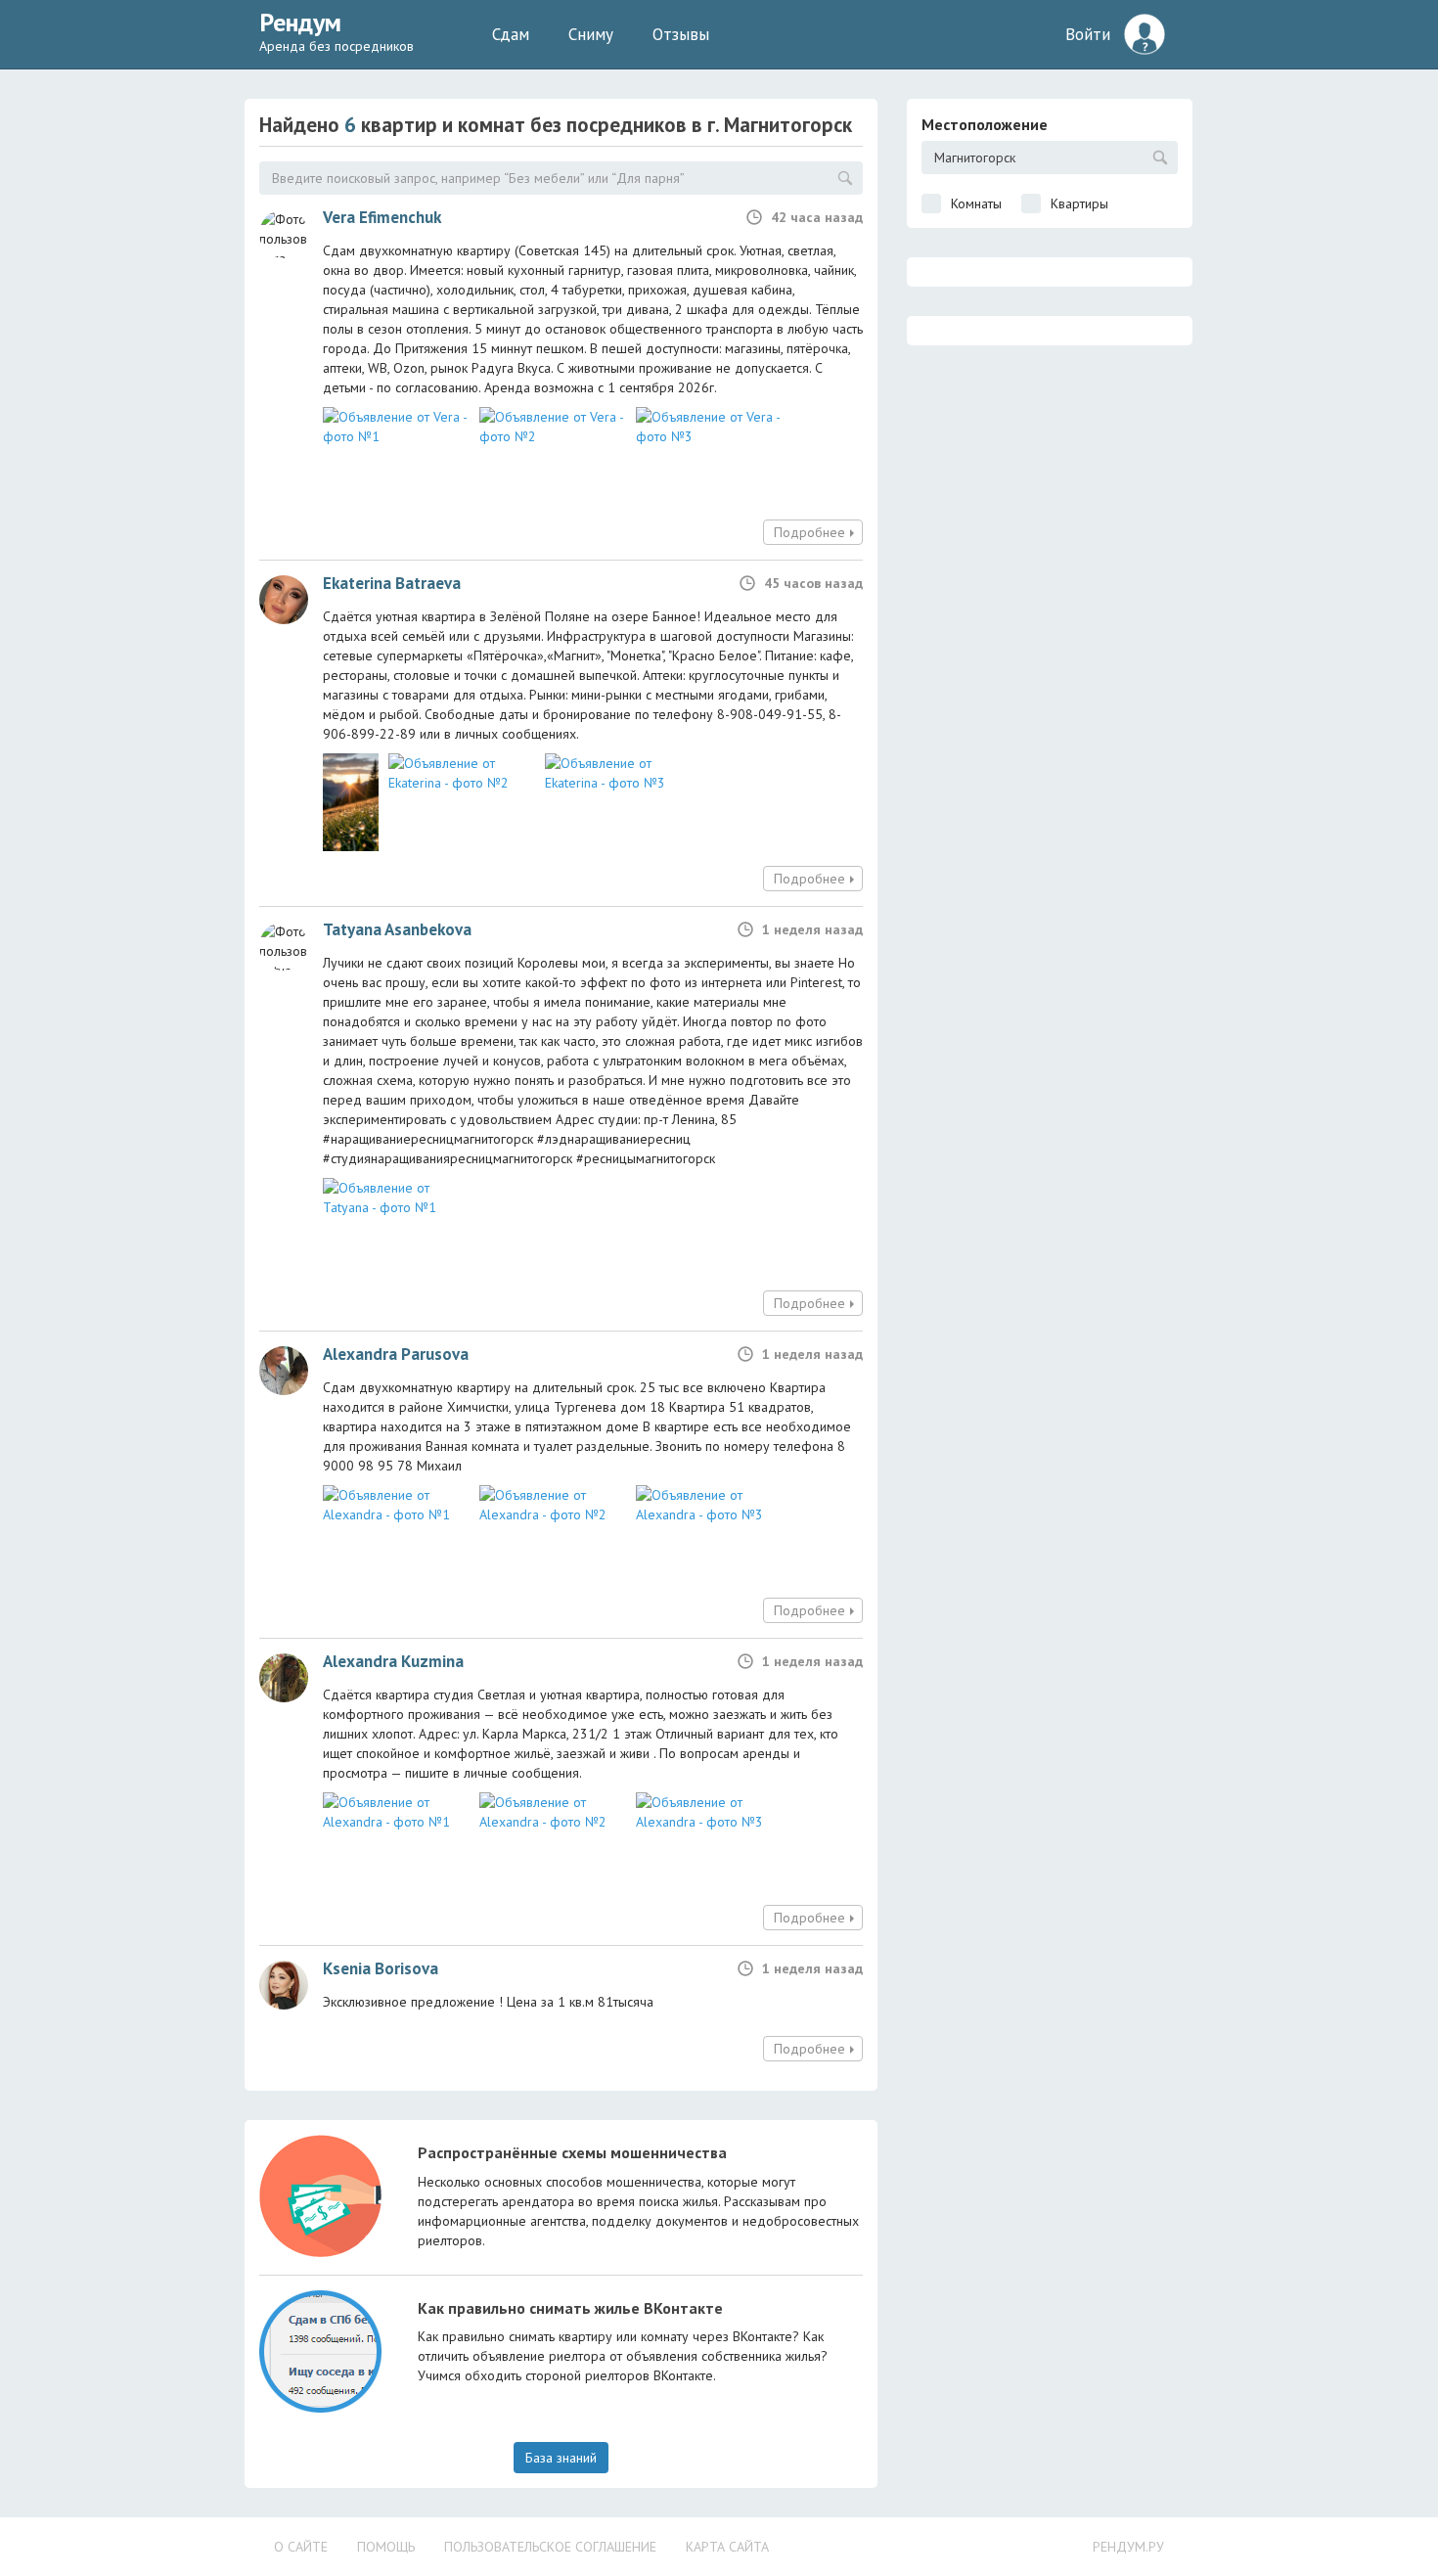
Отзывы (681, 34)
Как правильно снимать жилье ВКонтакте (570, 2308)
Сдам (511, 34)
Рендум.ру (1128, 2547)
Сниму (591, 34)
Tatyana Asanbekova (397, 929)
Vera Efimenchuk (382, 217)
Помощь (386, 2547)
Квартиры (1079, 203)
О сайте (301, 2547)
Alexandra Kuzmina (393, 1661)
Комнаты (976, 203)
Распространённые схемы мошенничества (572, 2152)
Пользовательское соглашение (550, 2547)
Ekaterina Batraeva (392, 583)
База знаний (561, 2458)
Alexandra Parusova (396, 1354)
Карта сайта (727, 2547)
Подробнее (809, 532)
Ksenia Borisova (381, 1968)
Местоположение (985, 124)
